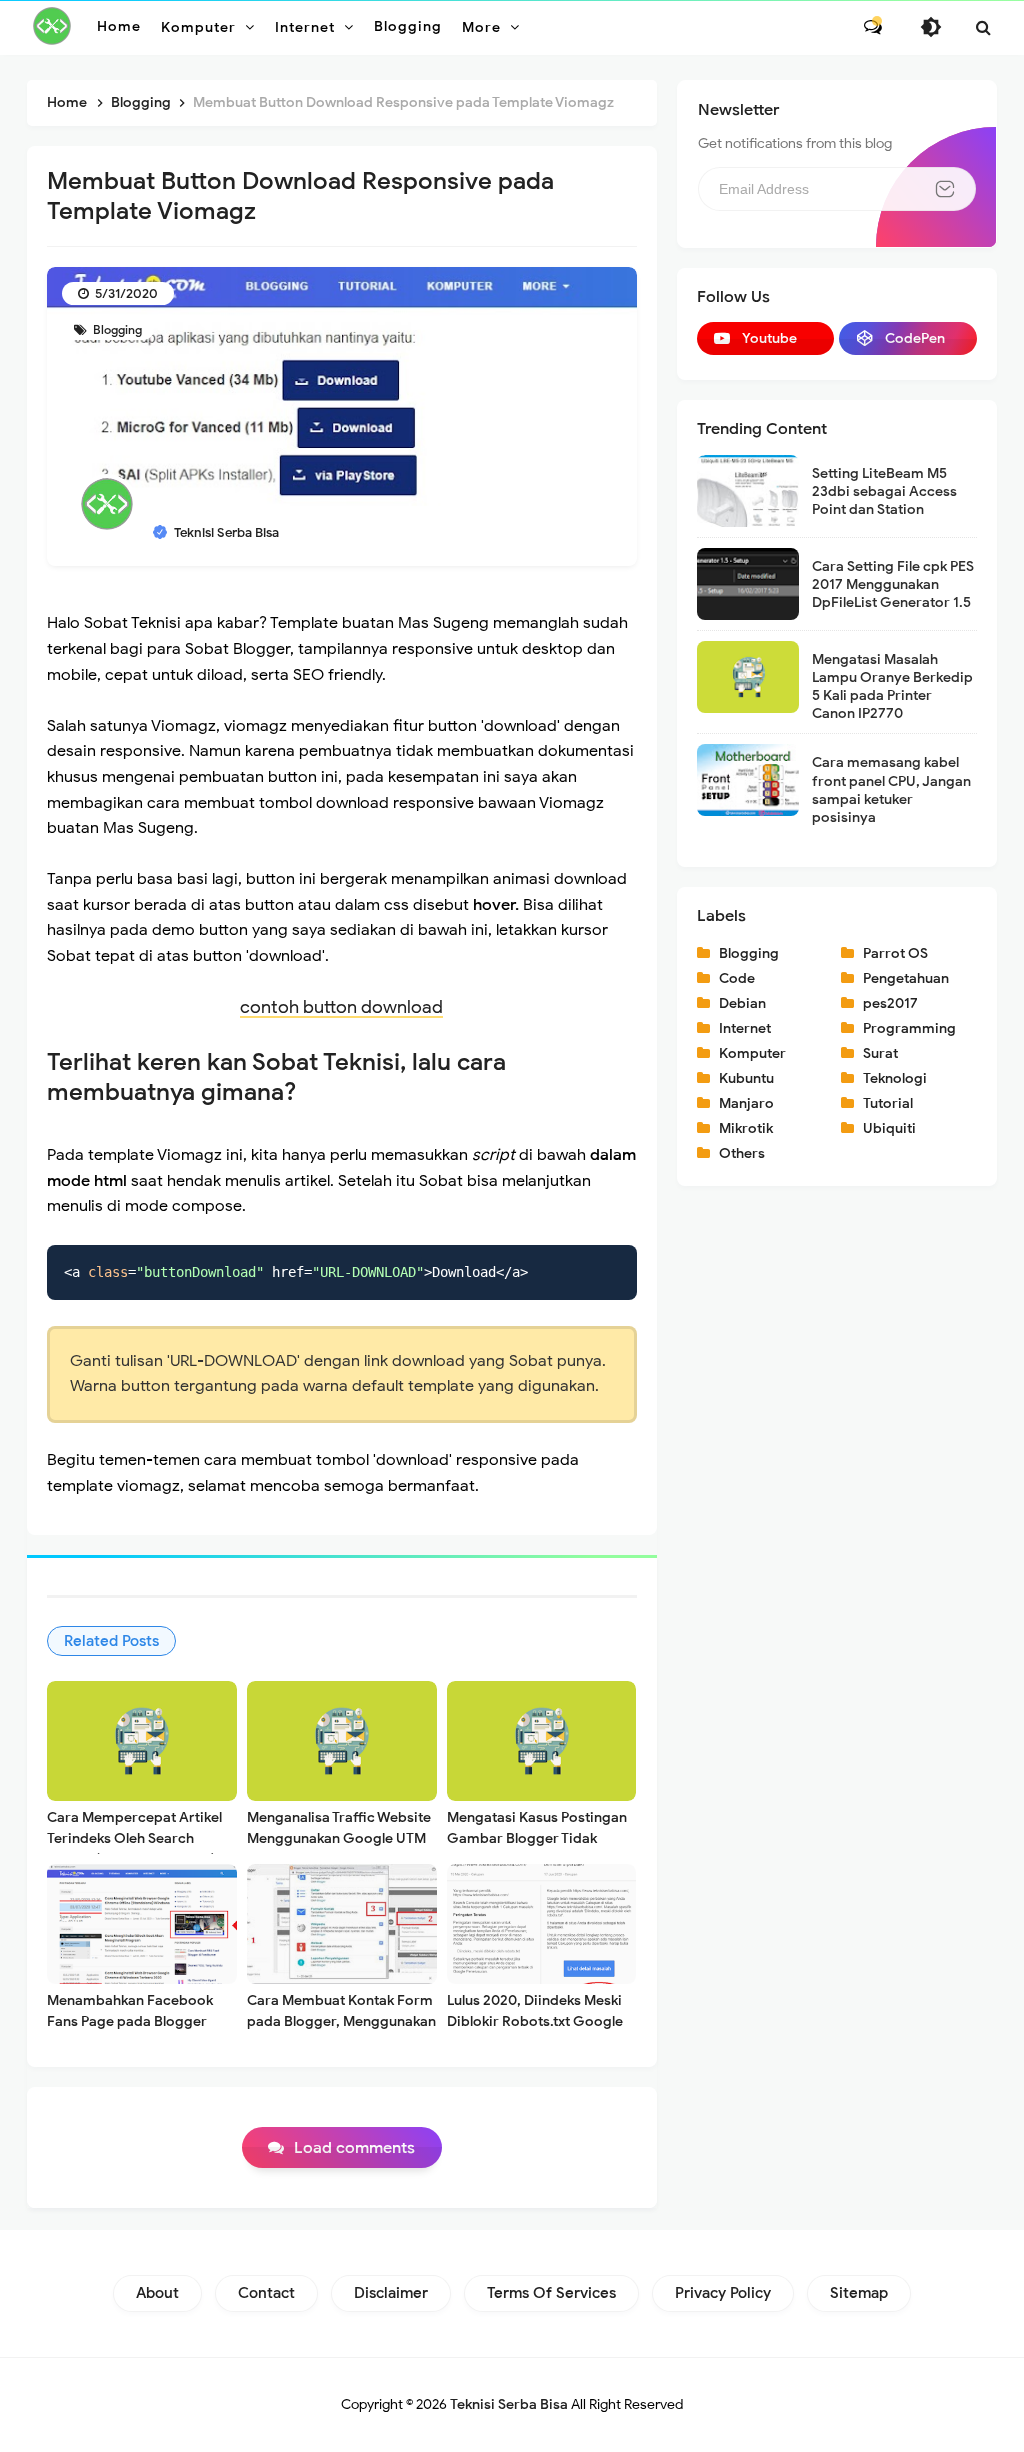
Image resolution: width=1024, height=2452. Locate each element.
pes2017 (890, 1003)
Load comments (354, 2148)
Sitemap (859, 2293)
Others (742, 1153)
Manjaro (746, 1103)
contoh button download (341, 1007)
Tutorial (888, 1103)
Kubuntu (746, 1078)
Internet (745, 1028)
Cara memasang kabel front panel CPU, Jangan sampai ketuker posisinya (891, 790)
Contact (266, 2293)
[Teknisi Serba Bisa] (52, 26)
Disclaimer (391, 2293)
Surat (880, 1053)
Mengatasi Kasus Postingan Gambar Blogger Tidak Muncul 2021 (537, 1838)
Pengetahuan (906, 978)
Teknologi (895, 1078)
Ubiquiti (889, 1128)
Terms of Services (551, 2293)
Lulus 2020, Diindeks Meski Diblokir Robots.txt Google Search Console (535, 2021)
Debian (742, 1003)
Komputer (752, 1053)
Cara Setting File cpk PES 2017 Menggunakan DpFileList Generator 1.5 (893, 584)
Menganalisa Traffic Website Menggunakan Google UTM (339, 1828)
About (157, 2293)
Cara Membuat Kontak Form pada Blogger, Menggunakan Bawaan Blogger (341, 2021)
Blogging (116, 329)
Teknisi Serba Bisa (509, 2404)
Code (737, 978)
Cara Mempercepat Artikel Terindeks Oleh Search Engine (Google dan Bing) (134, 1838)
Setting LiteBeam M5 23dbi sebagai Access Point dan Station (884, 491)
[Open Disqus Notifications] (873, 27)
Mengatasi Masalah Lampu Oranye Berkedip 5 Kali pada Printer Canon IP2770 (892, 687)
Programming (909, 1028)
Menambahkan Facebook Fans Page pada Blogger (130, 2011)
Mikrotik (746, 1128)
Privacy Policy (723, 2293)
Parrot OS (895, 953)
